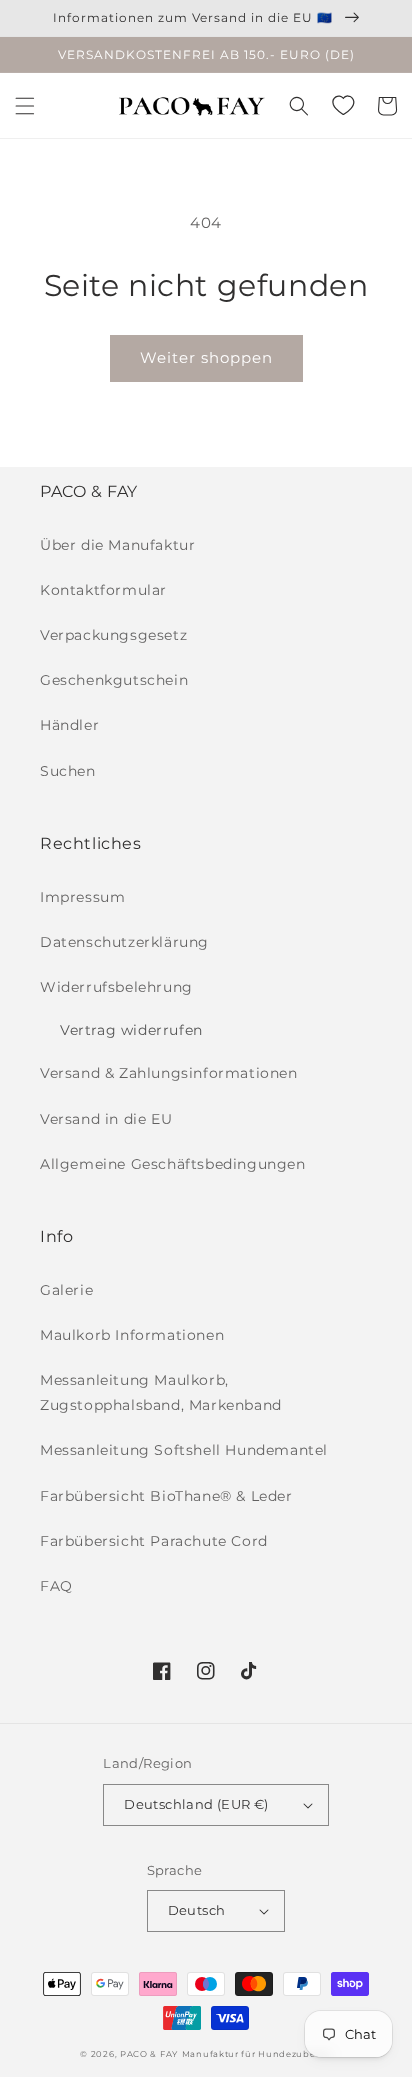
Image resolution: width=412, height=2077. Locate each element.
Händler (69, 725)
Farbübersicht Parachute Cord (154, 1541)
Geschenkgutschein (114, 680)
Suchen (68, 771)
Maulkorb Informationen (132, 1335)
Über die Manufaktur (117, 545)
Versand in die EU (106, 1119)
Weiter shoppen (206, 357)
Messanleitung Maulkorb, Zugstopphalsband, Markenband (161, 1392)
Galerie (66, 1290)
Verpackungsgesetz (113, 635)
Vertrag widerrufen (131, 1030)
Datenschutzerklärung (124, 942)
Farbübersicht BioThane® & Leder (166, 1496)
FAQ (56, 1586)
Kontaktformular (103, 590)
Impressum (82, 897)
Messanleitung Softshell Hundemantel (184, 1450)
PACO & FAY (149, 2054)
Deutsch (197, 1910)
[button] (25, 106)
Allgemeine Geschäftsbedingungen (173, 1164)
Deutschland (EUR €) (196, 1804)
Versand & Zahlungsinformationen (169, 1073)
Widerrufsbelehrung (116, 987)
